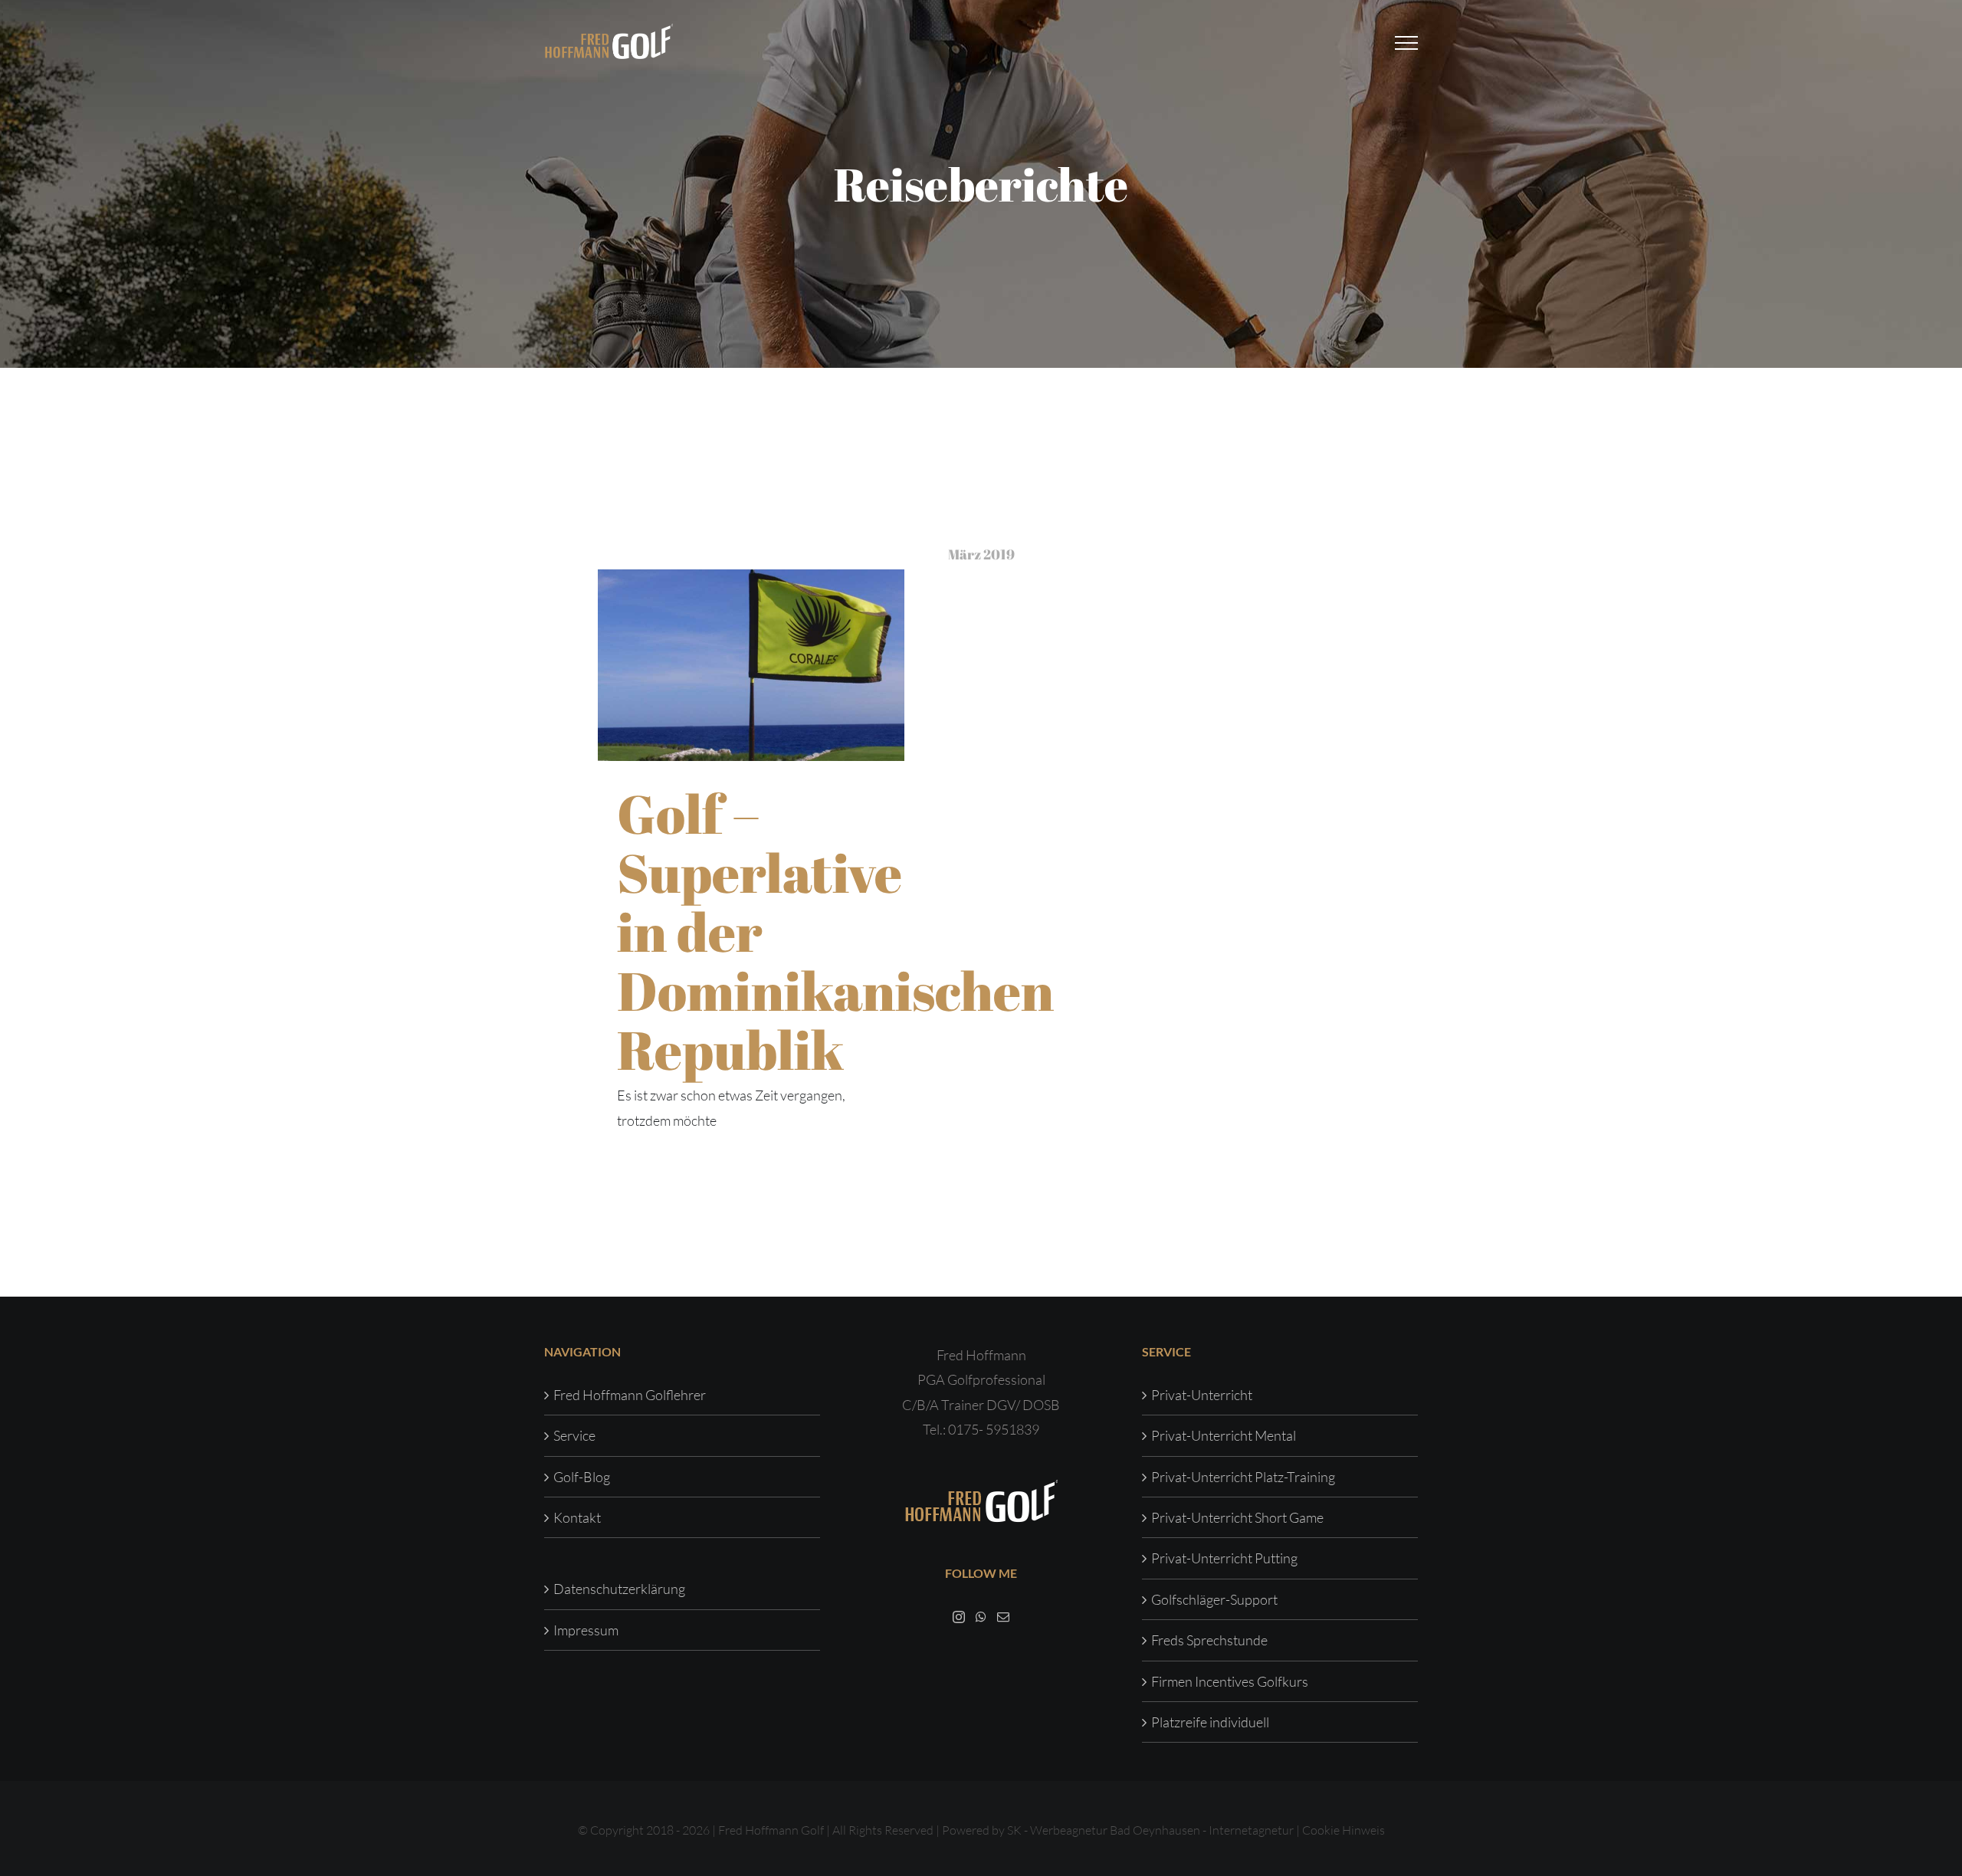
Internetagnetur (1251, 1830)
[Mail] (1003, 1617)
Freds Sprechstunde (1209, 1640)
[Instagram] (959, 1617)
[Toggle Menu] (1407, 43)
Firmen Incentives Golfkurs (1230, 1681)
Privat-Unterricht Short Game (1237, 1517)
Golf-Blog (582, 1477)
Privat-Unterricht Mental (1224, 1435)
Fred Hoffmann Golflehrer (630, 1395)
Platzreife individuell (1210, 1722)
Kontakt (577, 1517)
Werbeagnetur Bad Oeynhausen (1115, 1830)
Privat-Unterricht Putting (1224, 1558)
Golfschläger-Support (1214, 1599)
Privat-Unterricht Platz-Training (1243, 1477)
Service (574, 1435)
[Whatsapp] (981, 1617)
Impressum (586, 1630)
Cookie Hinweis (1344, 1830)
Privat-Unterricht (1202, 1395)
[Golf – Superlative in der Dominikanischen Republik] (751, 665)
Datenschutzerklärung (619, 1589)
